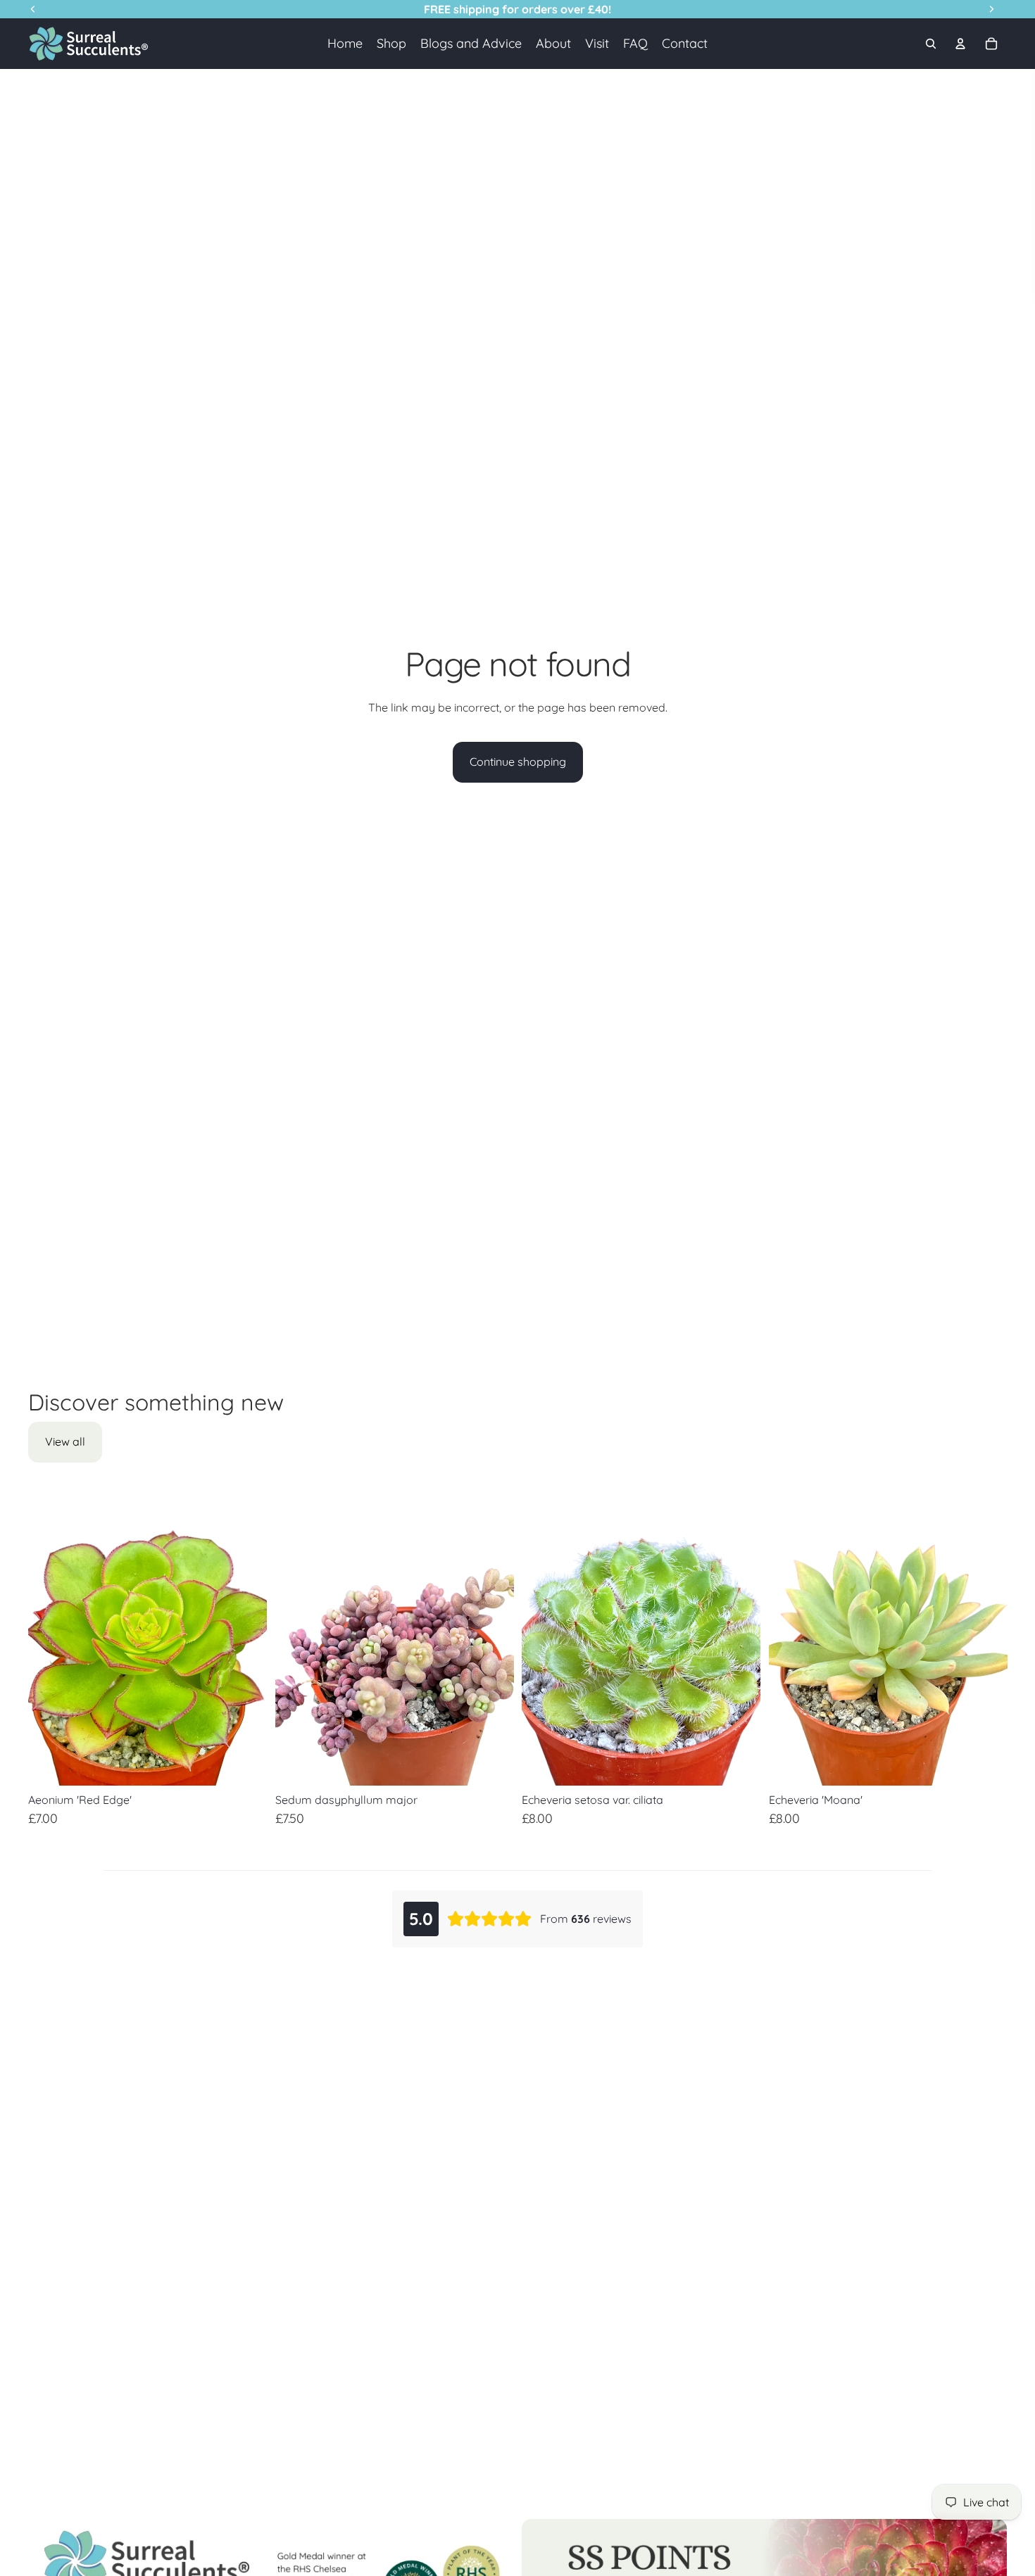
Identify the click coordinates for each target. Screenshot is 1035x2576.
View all (65, 1441)
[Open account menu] (960, 44)
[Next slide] (246, 1637)
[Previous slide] (49, 1637)
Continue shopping (518, 762)
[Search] (931, 44)
